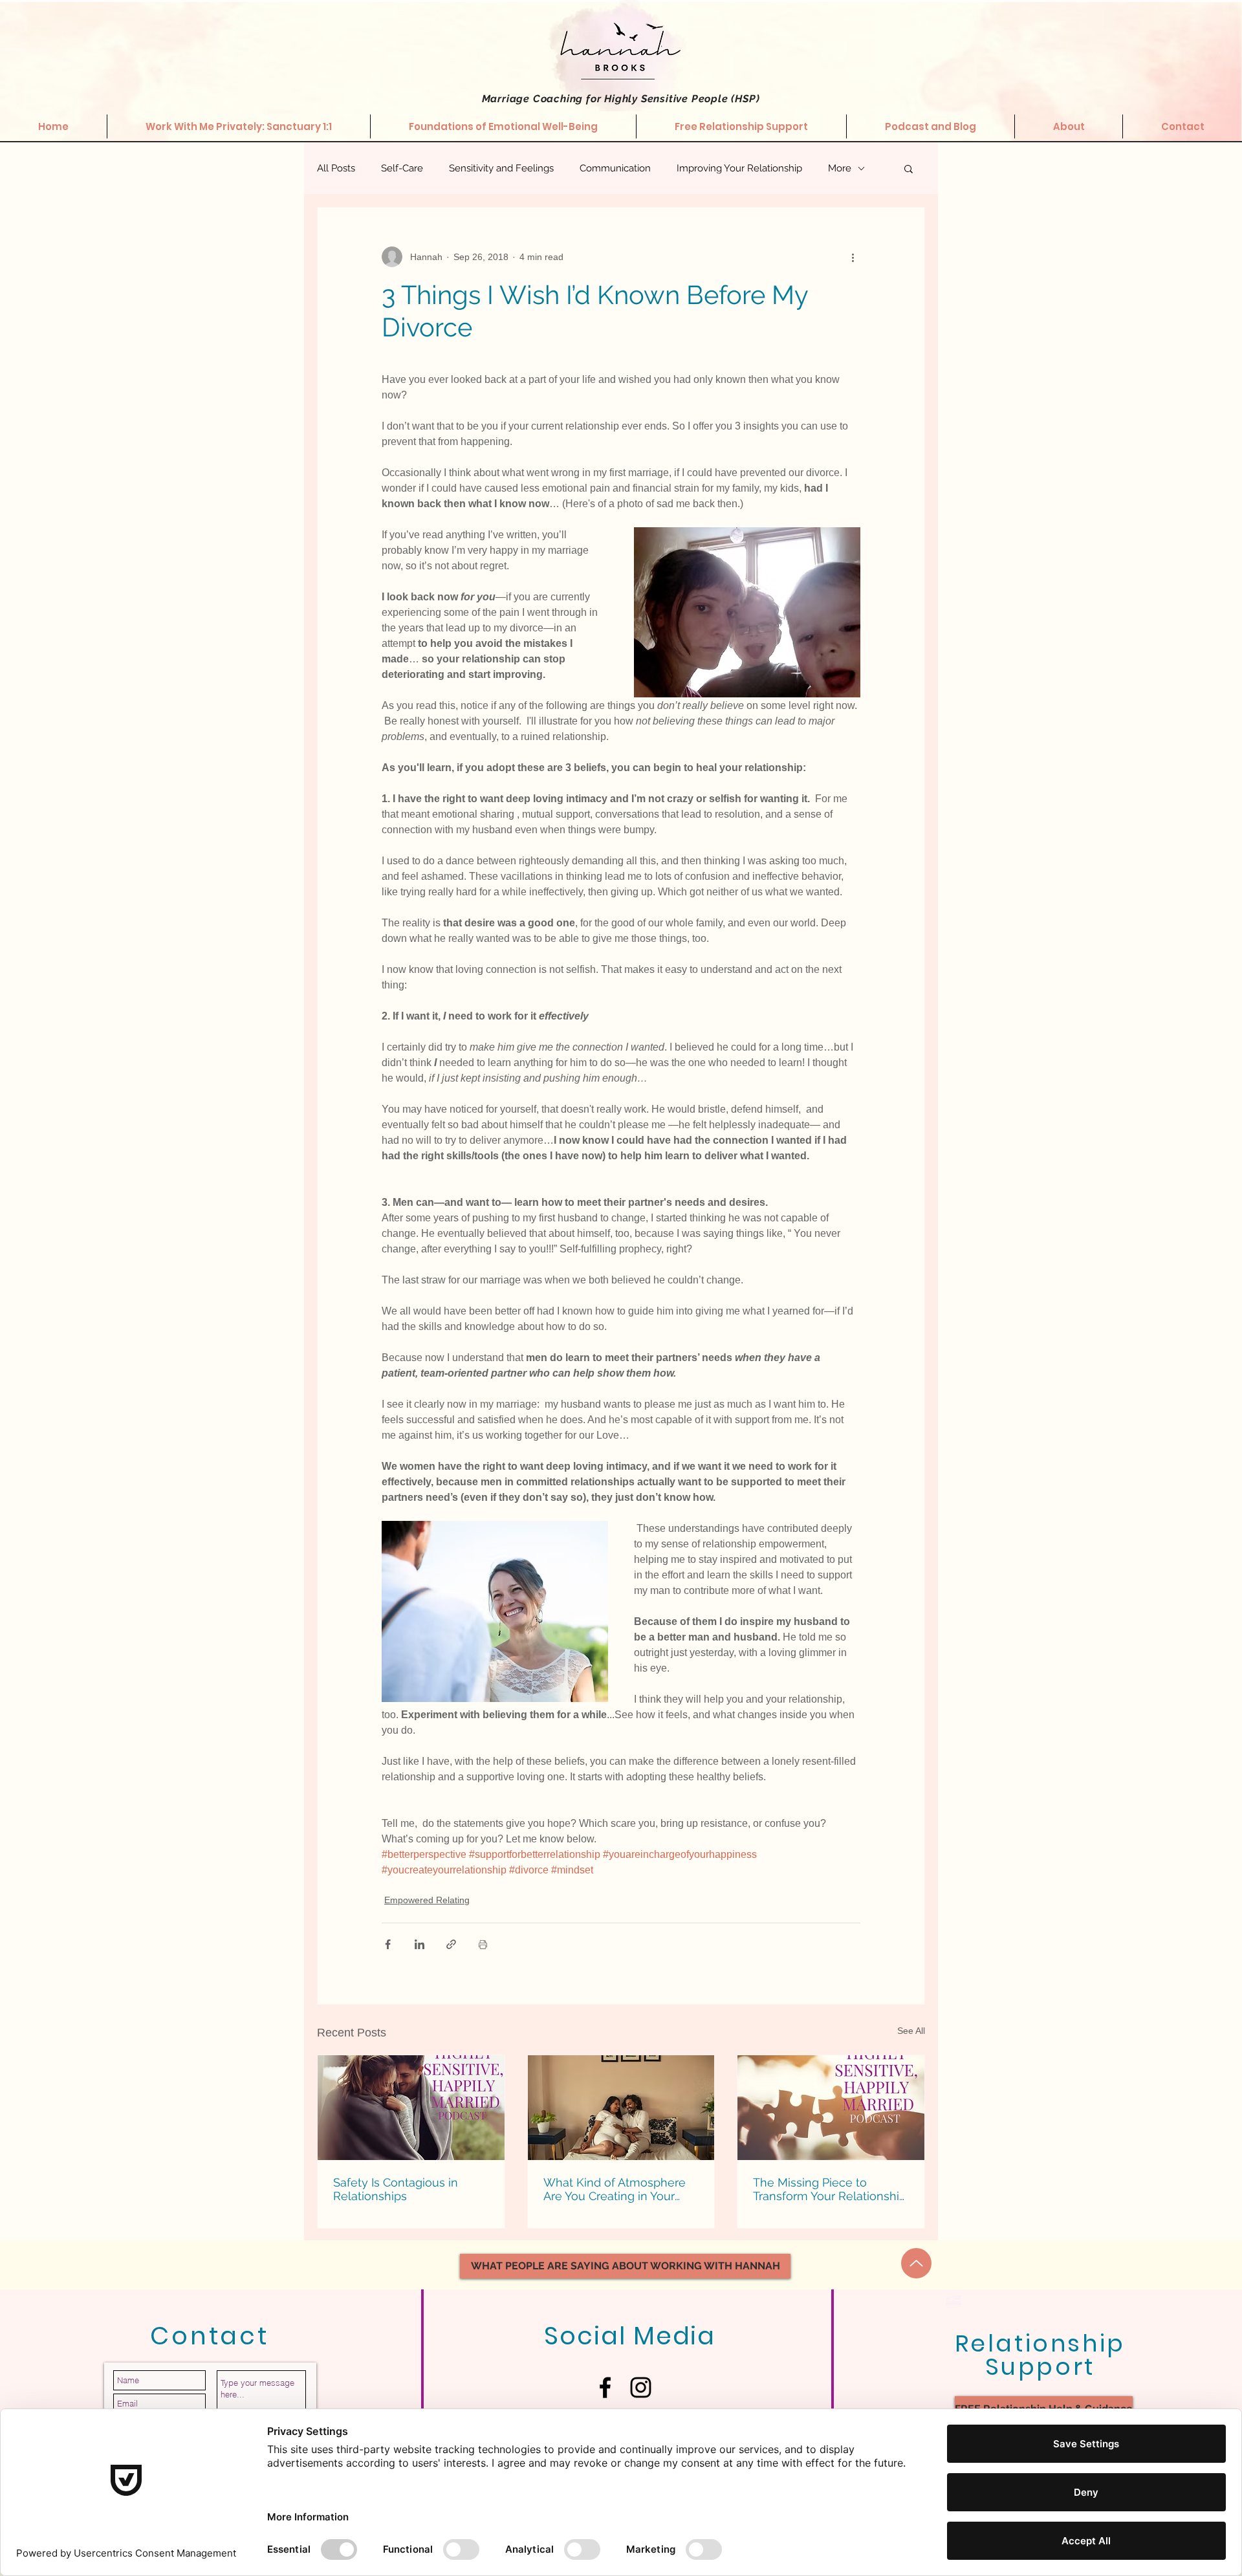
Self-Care (402, 168)
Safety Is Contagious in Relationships (396, 2189)
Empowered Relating (427, 1900)
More (840, 168)
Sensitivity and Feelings (501, 168)
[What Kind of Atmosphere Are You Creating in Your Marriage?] (621, 2108)
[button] (909, 168)
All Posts (336, 168)
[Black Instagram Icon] (641, 2387)
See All (911, 2031)
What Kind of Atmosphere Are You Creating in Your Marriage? (615, 2189)
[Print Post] (483, 1944)
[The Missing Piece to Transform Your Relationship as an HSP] (831, 2108)
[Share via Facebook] (388, 1944)
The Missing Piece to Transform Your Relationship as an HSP (830, 2189)
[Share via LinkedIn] (419, 1944)
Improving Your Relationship (739, 168)
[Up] (916, 2263)
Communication (615, 168)
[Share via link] (451, 1944)
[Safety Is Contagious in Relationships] (411, 2108)
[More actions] (853, 257)
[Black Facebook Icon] (605, 2387)
